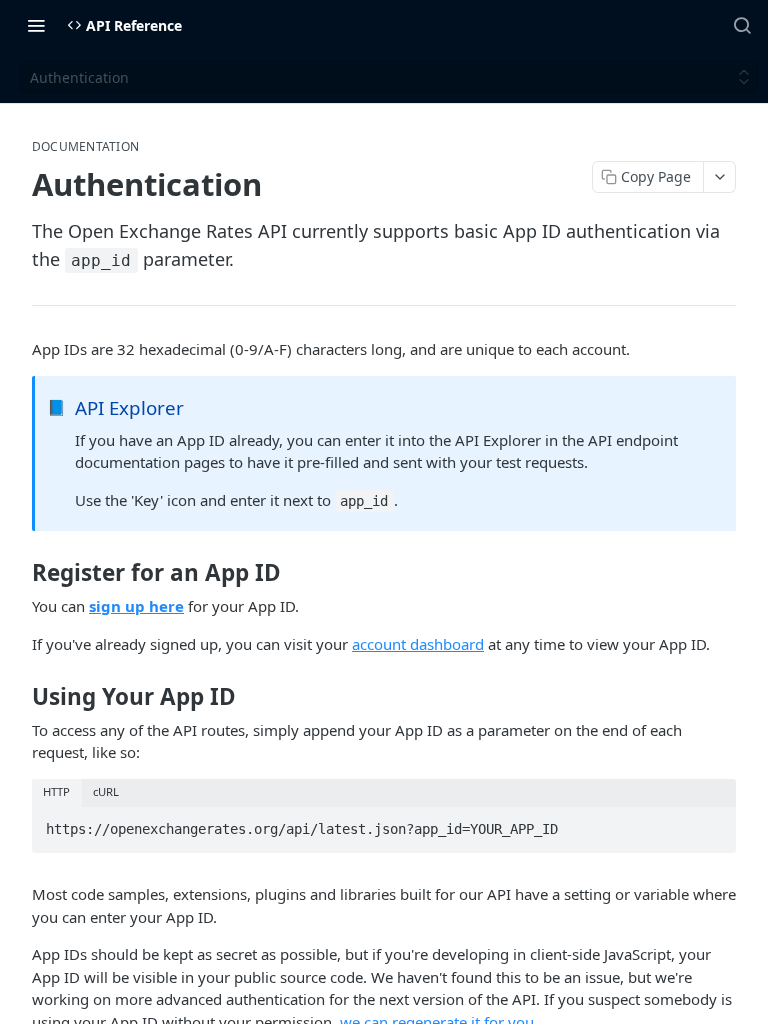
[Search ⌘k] (742, 25)
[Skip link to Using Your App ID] (18, 697)
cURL (106, 791)
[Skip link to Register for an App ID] (18, 573)
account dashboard (418, 644)
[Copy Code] (712, 824)
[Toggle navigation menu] (36, 25)
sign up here (136, 606)
